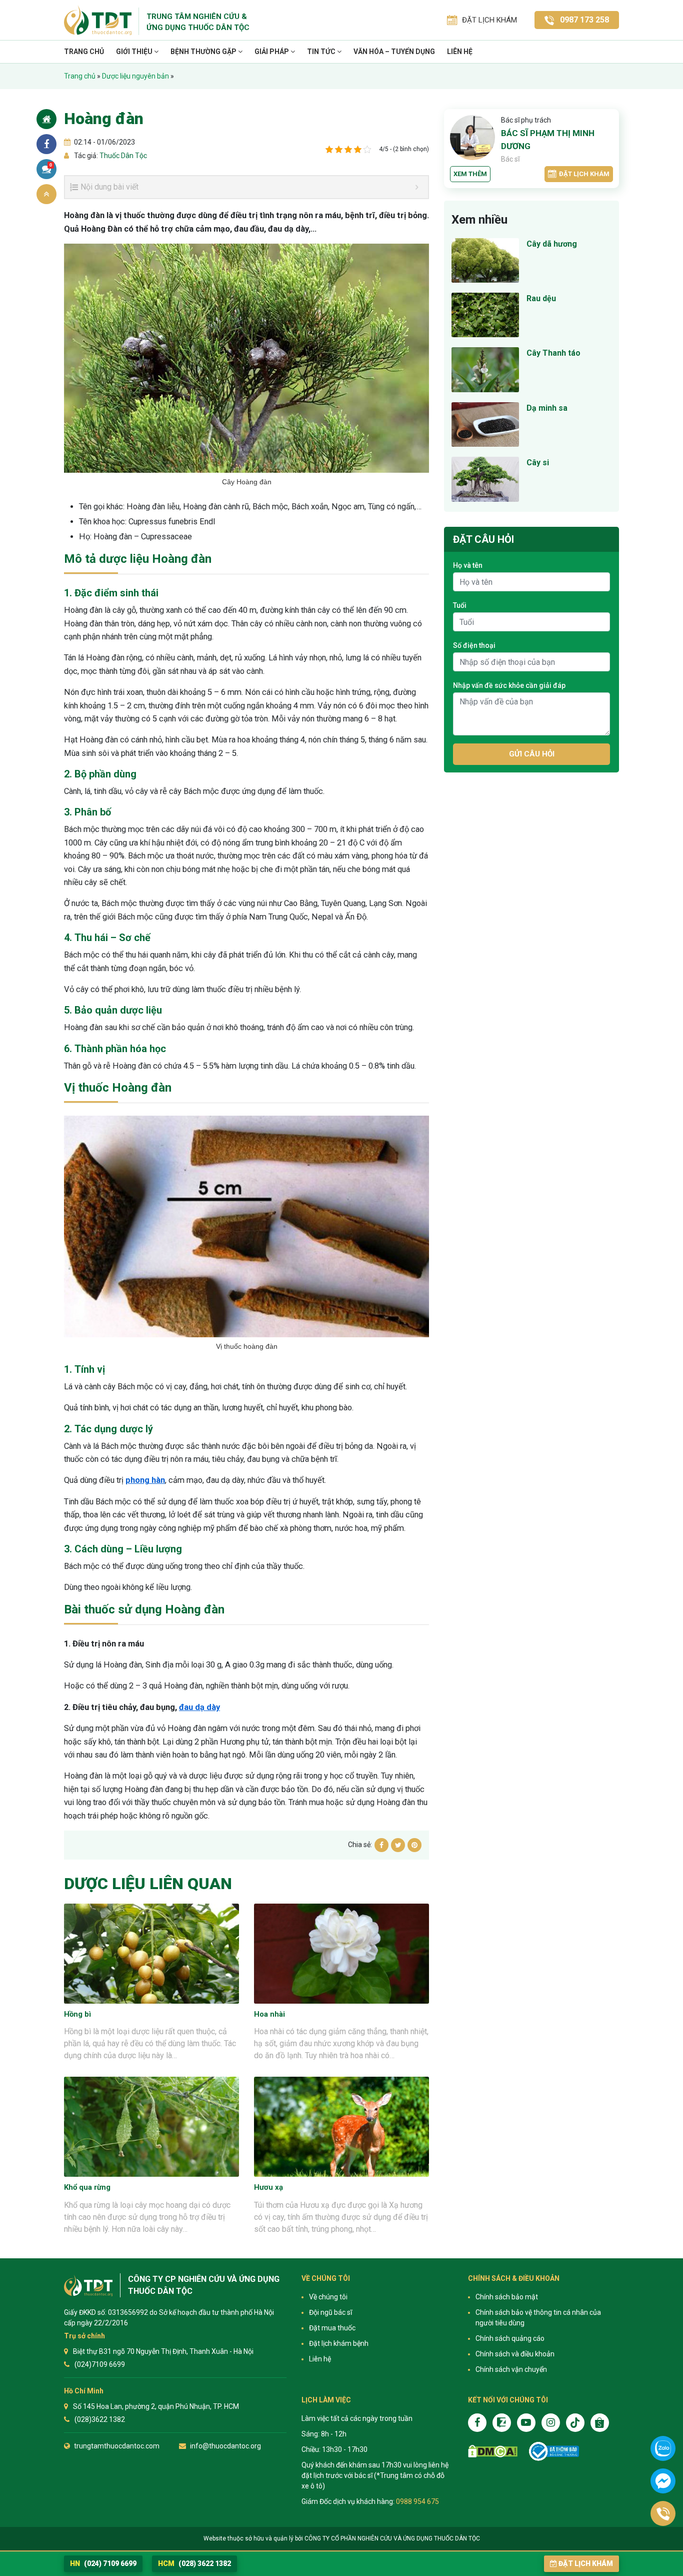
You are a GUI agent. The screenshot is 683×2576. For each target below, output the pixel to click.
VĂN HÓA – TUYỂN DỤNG (394, 52)
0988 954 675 (417, 2501)
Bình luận (51, 165)
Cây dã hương (552, 244)
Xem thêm (470, 174)
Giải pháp (272, 52)
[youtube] (526, 2423)
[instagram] (551, 2423)
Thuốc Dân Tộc (122, 156)
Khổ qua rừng (87, 2187)
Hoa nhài (269, 2014)
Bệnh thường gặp (204, 52)
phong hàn (145, 1480)
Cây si (538, 463)
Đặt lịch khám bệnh (339, 2343)
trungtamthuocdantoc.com (117, 2446)
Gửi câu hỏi (532, 754)
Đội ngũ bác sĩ (330, 2312)
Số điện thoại (474, 645)
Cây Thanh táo (553, 353)
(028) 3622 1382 (194, 2563)
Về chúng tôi (328, 2297)
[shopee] (600, 2423)
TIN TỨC (322, 52)
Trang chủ (84, 52)
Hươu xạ (268, 2187)
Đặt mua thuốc (332, 2328)
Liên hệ (460, 52)
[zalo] (502, 2423)
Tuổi (460, 605)
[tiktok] (575, 2423)
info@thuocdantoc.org (225, 2446)
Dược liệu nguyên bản (135, 76)
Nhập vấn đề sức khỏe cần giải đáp (509, 685)
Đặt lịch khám (584, 174)
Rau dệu (541, 298)
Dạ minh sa (547, 408)
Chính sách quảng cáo (510, 2338)
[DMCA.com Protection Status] (493, 2451)
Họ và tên (468, 565)
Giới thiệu (135, 52)
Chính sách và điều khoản (515, 2354)
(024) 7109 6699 (103, 2563)
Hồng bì (77, 2014)
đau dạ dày (199, 1707)
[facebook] (477, 2423)
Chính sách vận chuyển (511, 2369)
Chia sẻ (46, 144)
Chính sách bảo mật (507, 2297)
